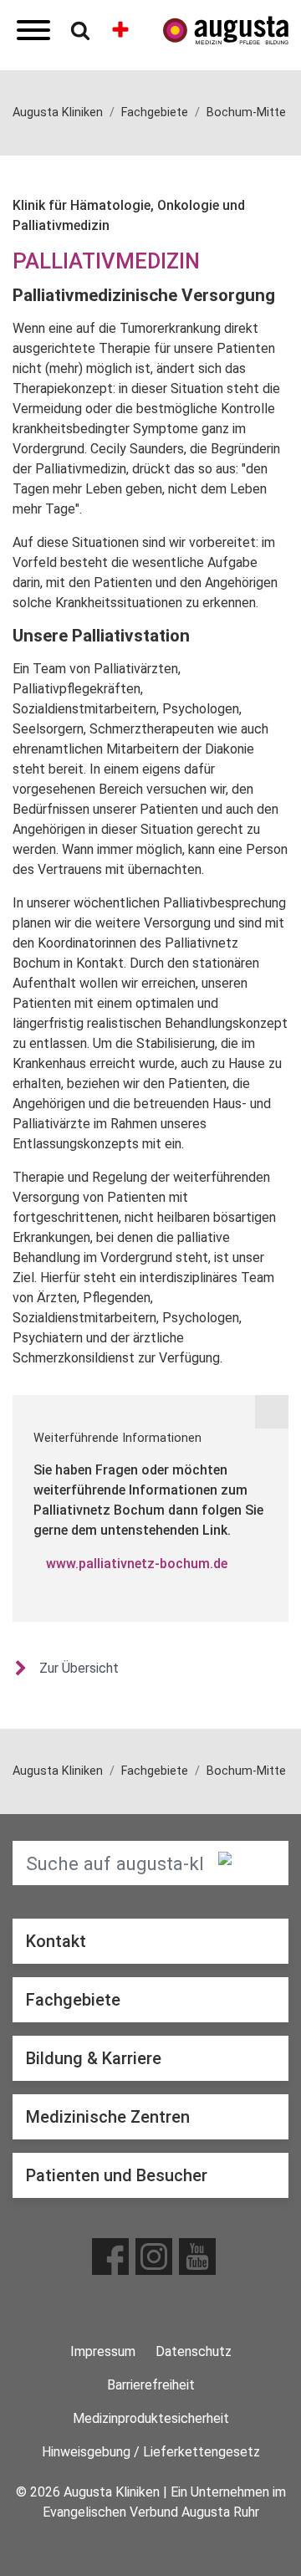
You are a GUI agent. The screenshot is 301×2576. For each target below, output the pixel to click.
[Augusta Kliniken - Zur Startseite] (226, 31)
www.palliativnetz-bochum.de (137, 1564)
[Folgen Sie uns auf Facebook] (110, 2257)
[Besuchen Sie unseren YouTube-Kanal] (197, 2257)
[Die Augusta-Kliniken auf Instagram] (154, 2257)
